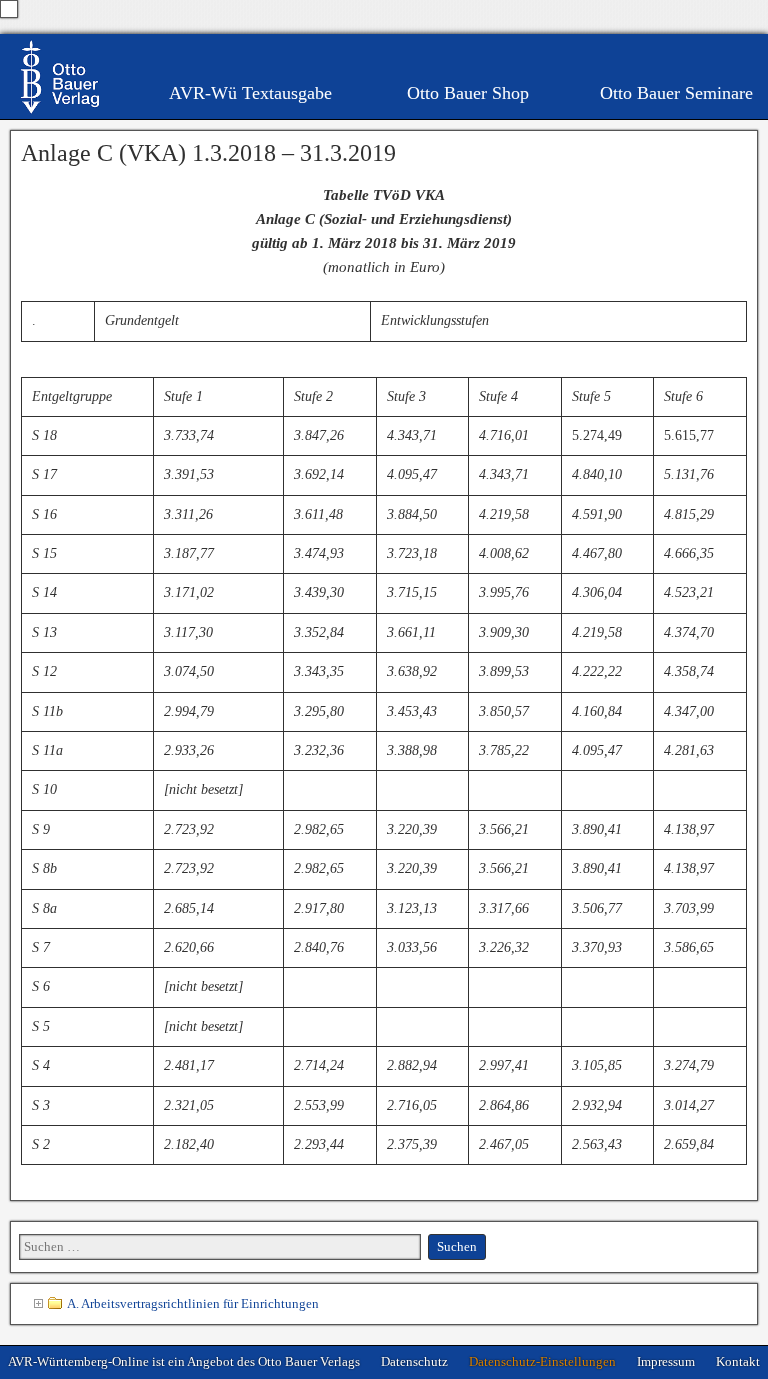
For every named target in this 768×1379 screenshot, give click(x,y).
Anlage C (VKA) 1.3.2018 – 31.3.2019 (208, 153)
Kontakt (738, 1361)
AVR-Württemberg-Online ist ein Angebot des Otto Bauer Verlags (184, 1361)
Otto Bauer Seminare (676, 93)
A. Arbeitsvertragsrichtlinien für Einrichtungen (193, 1303)
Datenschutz (414, 1361)
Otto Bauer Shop (468, 93)
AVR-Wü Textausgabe (250, 93)
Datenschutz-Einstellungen (542, 1361)
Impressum (666, 1361)
